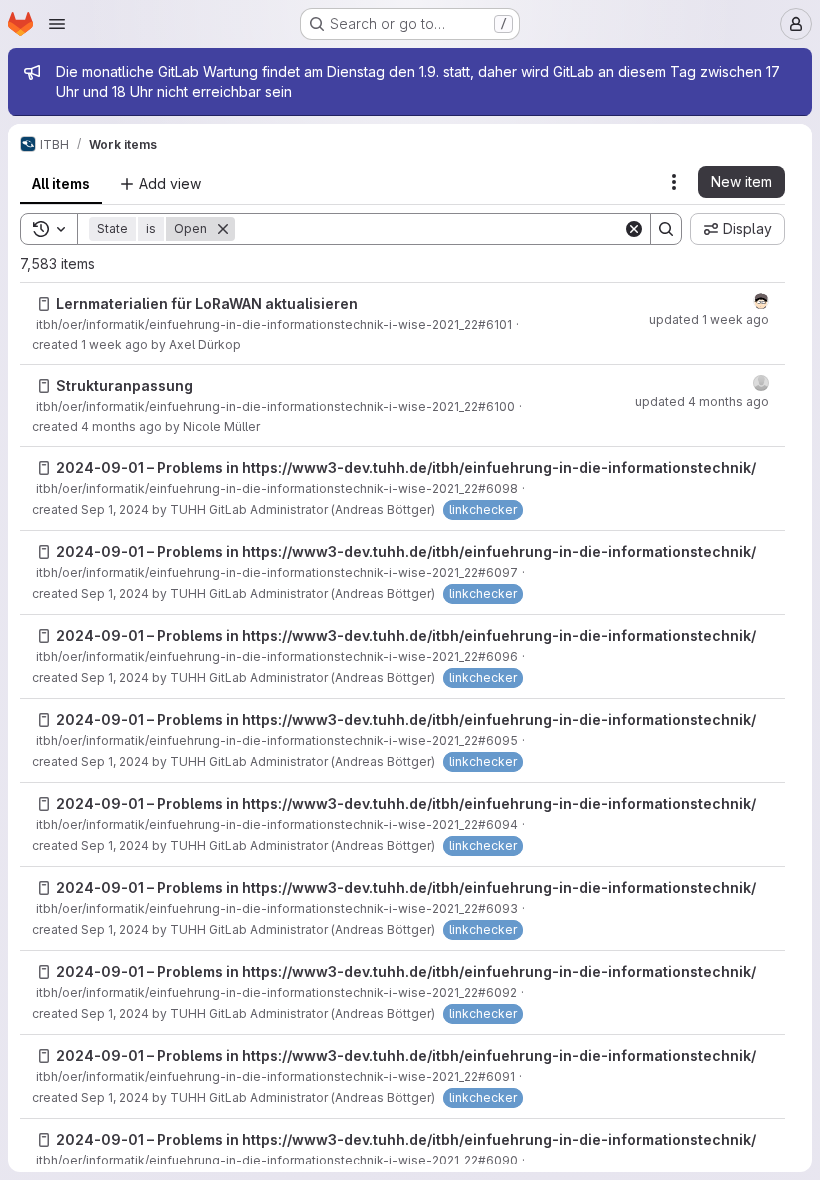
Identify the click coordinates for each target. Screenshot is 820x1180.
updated (709, 319)
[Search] (666, 229)
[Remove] (223, 229)
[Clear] (634, 229)
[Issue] (44, 304)
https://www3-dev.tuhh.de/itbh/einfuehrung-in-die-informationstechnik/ (499, 467)
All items (61, 183)
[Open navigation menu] (57, 24)
